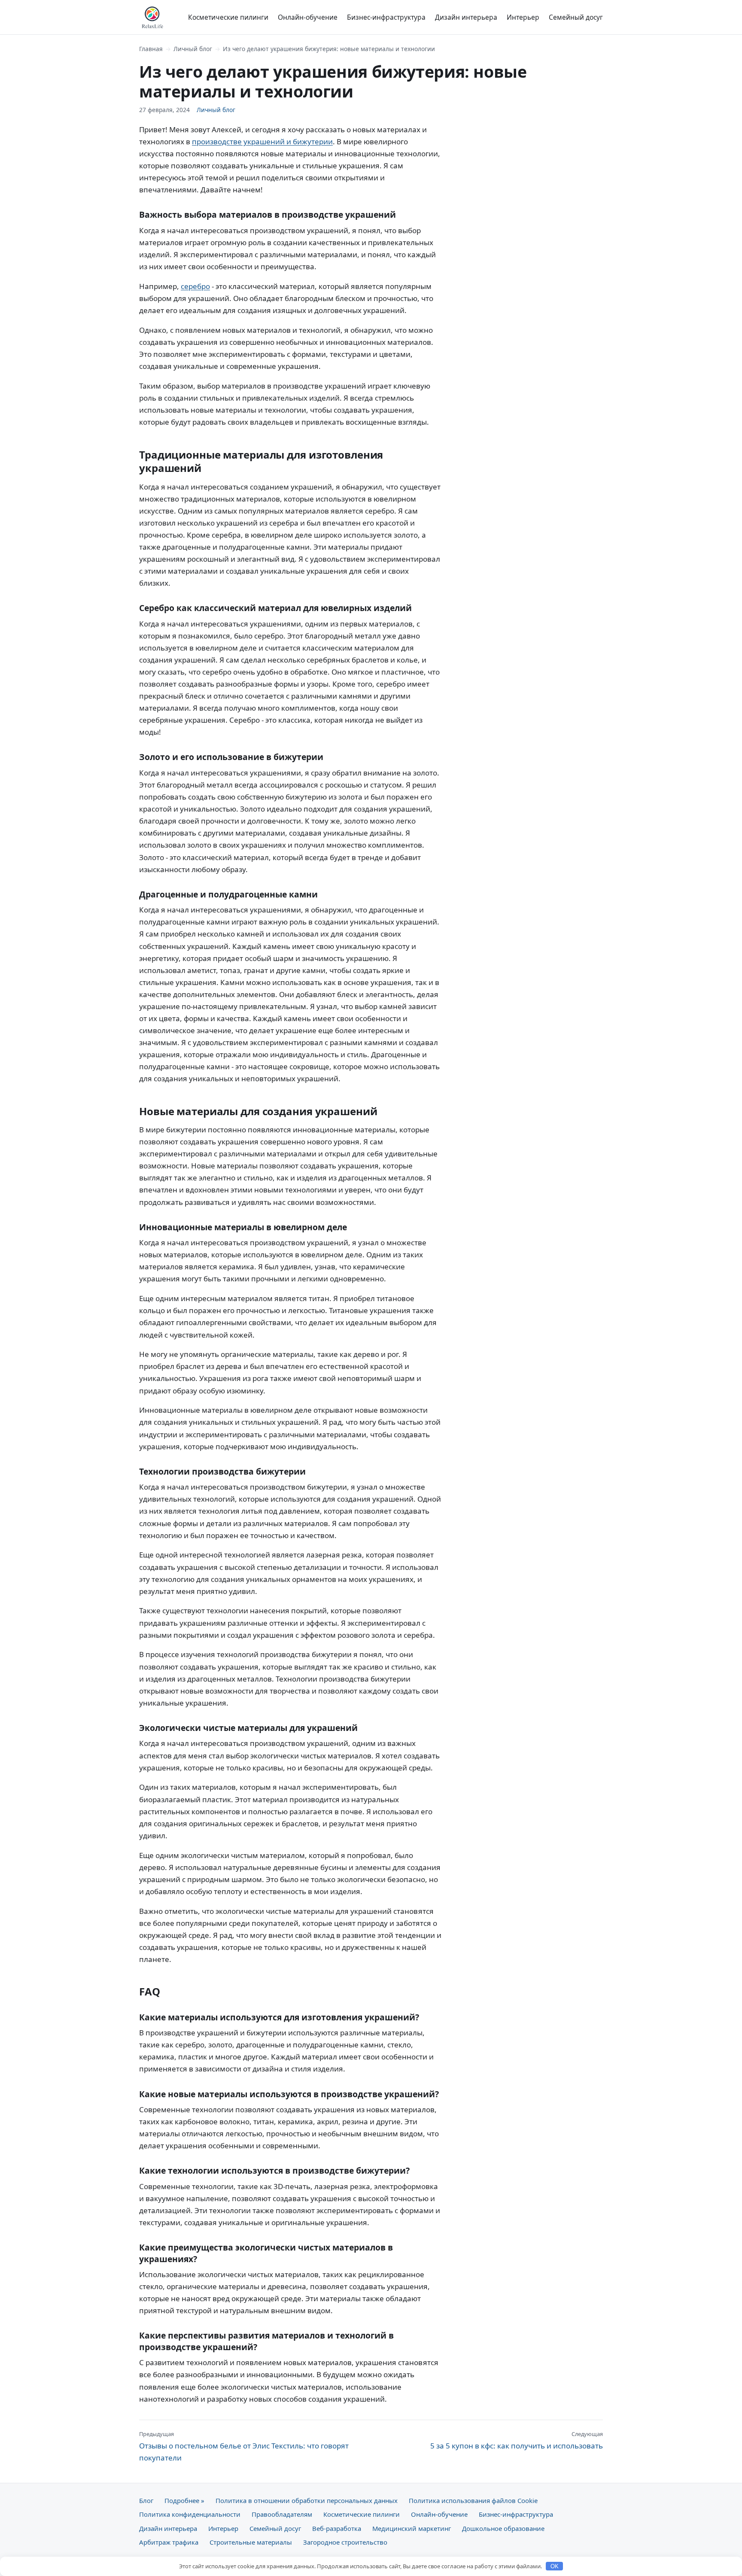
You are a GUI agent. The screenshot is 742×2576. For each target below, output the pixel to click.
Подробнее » (184, 2500)
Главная (151, 49)
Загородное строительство (345, 2542)
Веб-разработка (337, 2528)
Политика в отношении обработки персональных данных (307, 2500)
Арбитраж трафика (169, 2542)
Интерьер (523, 17)
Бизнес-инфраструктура (386, 17)
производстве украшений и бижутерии (262, 141)
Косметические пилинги (228, 17)
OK (555, 2566)
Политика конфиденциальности (190, 2514)
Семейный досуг (576, 17)
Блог (146, 2500)
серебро (195, 286)
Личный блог (193, 49)
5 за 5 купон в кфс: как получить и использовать (517, 2440)
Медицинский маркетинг (412, 2528)
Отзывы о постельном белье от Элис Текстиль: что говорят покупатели (244, 2446)
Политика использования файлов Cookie (473, 2500)
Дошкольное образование (503, 2528)
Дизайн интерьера (466, 17)
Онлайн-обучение (308, 17)
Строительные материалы (251, 2542)
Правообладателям (282, 2514)
